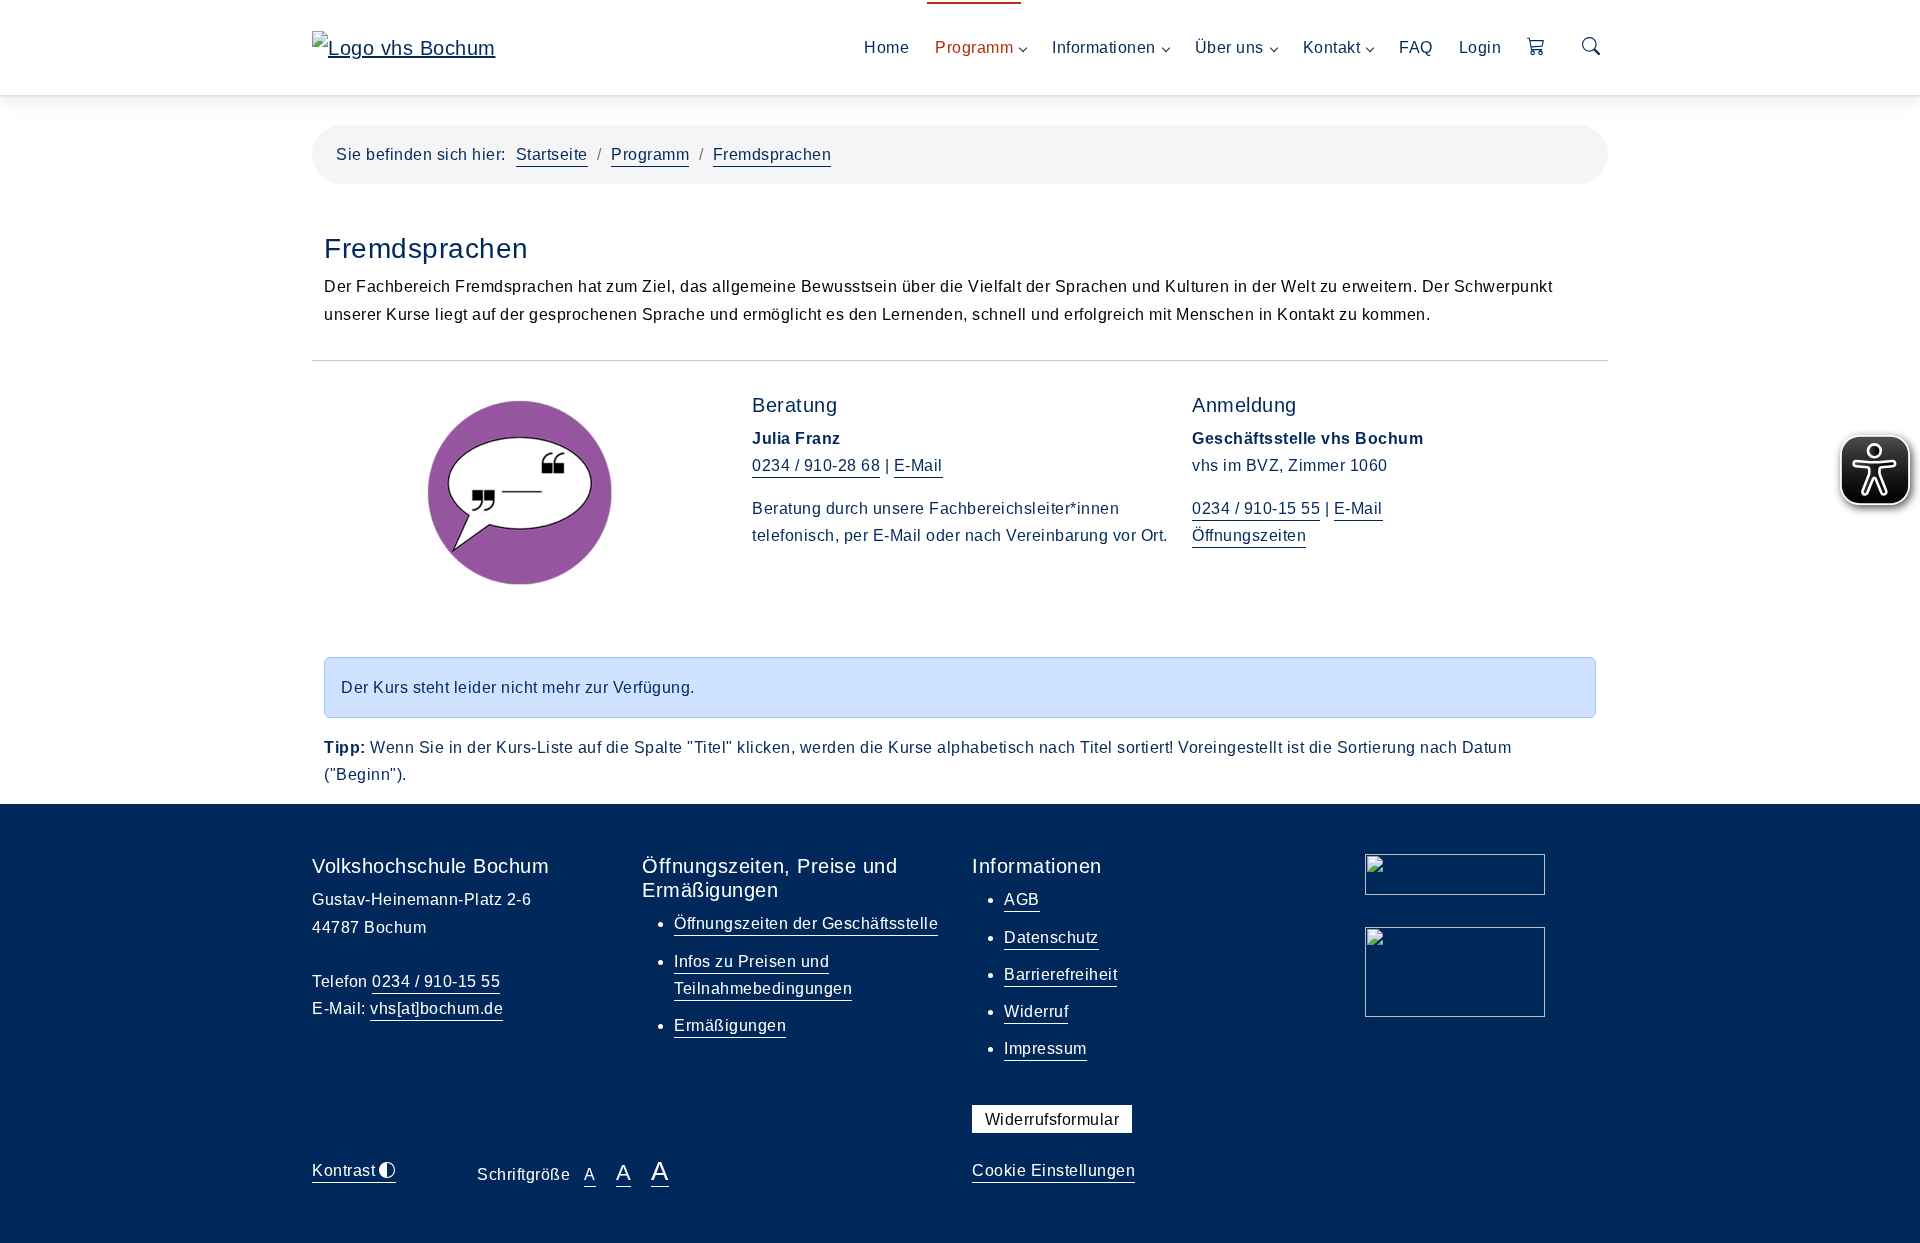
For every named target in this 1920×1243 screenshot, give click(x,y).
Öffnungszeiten (1249, 535)
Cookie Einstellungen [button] (1053, 1170)
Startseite (552, 154)
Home (886, 47)
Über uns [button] (1229, 47)
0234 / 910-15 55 (1256, 508)
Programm (650, 154)
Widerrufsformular (1052, 1118)
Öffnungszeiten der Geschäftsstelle (806, 923)
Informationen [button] (1104, 47)
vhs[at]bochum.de (436, 1008)
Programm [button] (974, 47)
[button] (1536, 47)
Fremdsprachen (772, 154)
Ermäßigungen (730, 1025)
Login (1480, 47)
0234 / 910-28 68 (816, 465)
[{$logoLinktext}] (404, 46)
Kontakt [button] (1332, 47)
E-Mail (918, 465)
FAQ (1416, 47)
